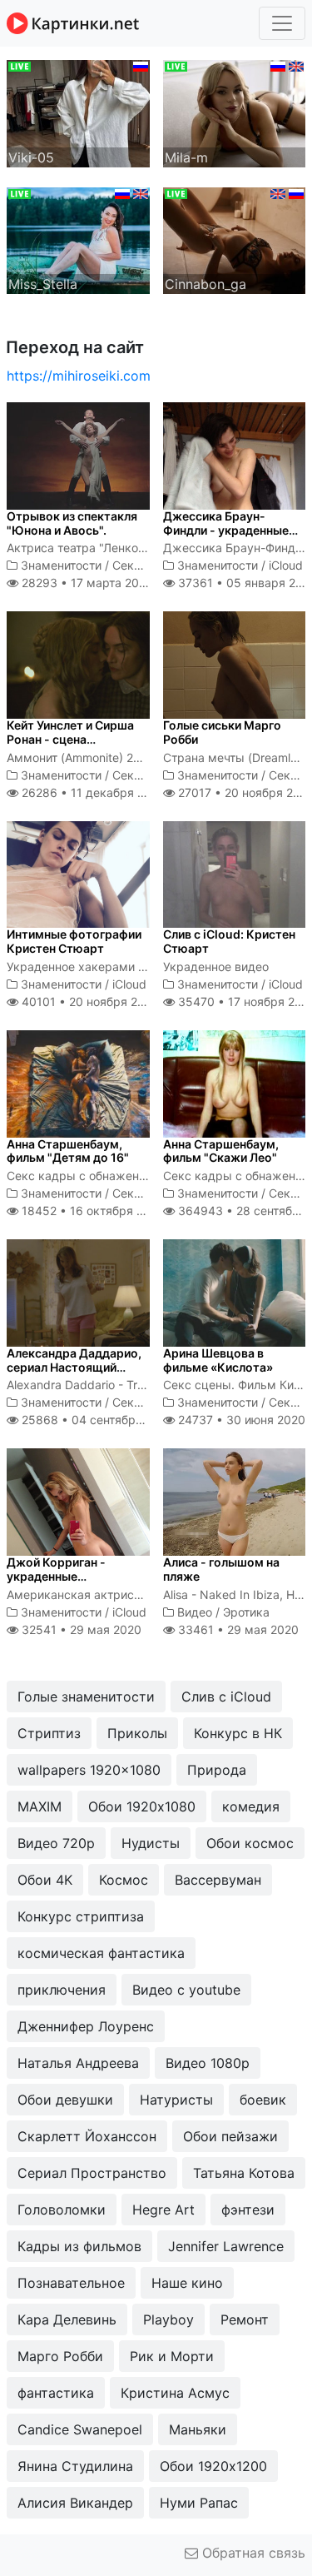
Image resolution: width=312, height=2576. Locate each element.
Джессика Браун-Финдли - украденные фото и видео (226, 530)
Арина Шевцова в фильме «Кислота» (218, 1360)
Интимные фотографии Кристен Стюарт (74, 941)
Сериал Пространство (92, 2173)
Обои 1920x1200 (213, 2466)
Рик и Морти (172, 2356)
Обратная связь (252, 2553)
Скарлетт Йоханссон (87, 2136)
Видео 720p (56, 1843)
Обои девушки (65, 2100)
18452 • (92, 1211)
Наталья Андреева (78, 2063)
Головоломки (62, 2210)
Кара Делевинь (67, 2319)
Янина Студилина (75, 2466)
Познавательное (71, 2283)
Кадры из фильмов (79, 2246)
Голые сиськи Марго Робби (222, 732)
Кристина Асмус (175, 2393)
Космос (124, 1880)
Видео (195, 1612)
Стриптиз (49, 1733)
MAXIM (40, 1806)
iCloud (286, 565)
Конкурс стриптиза (81, 1916)
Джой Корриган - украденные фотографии (56, 1576)
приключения (62, 1990)
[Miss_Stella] (78, 239)
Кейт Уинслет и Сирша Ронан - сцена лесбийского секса (70, 739)
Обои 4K (45, 1880)
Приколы (137, 1733)
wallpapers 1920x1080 (89, 1770)
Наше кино (187, 2283)
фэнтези (248, 2210)
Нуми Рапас (199, 2503)
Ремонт (245, 2319)
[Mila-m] (235, 112)
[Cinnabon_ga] (235, 239)
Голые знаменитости (86, 1697)
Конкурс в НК (238, 1733)
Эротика (246, 1612)
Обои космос (250, 1843)
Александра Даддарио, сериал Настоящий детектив (74, 1367)
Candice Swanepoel (80, 2429)
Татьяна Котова (244, 2173)
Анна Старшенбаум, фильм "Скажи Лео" (221, 1151)
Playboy (168, 2319)
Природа (217, 1770)
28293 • (85, 583)
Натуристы (176, 2100)
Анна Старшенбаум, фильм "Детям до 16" (68, 1151)
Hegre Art (163, 2210)
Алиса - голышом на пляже (221, 1569)
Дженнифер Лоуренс (86, 2026)
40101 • (89, 1002)
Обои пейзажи (230, 2136)
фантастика (56, 2393)
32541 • (80, 1629)
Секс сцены (146, 565)
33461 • (237, 1629)
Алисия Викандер (75, 2503)
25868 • (96, 1420)
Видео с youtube (186, 1990)
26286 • (92, 792)
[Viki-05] (78, 112)
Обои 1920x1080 (142, 1806)
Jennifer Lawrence (226, 2246)
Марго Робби (60, 2356)
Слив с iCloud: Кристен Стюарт (229, 941)
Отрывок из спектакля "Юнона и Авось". (72, 523)
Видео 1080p (208, 2063)
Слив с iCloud (226, 1697)
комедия (251, 1806)
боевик (263, 2100)
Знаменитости (61, 565)
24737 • (240, 1420)
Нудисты (151, 1843)
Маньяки (198, 2429)
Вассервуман (218, 1880)
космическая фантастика (101, 1953)
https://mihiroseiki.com (79, 376)
